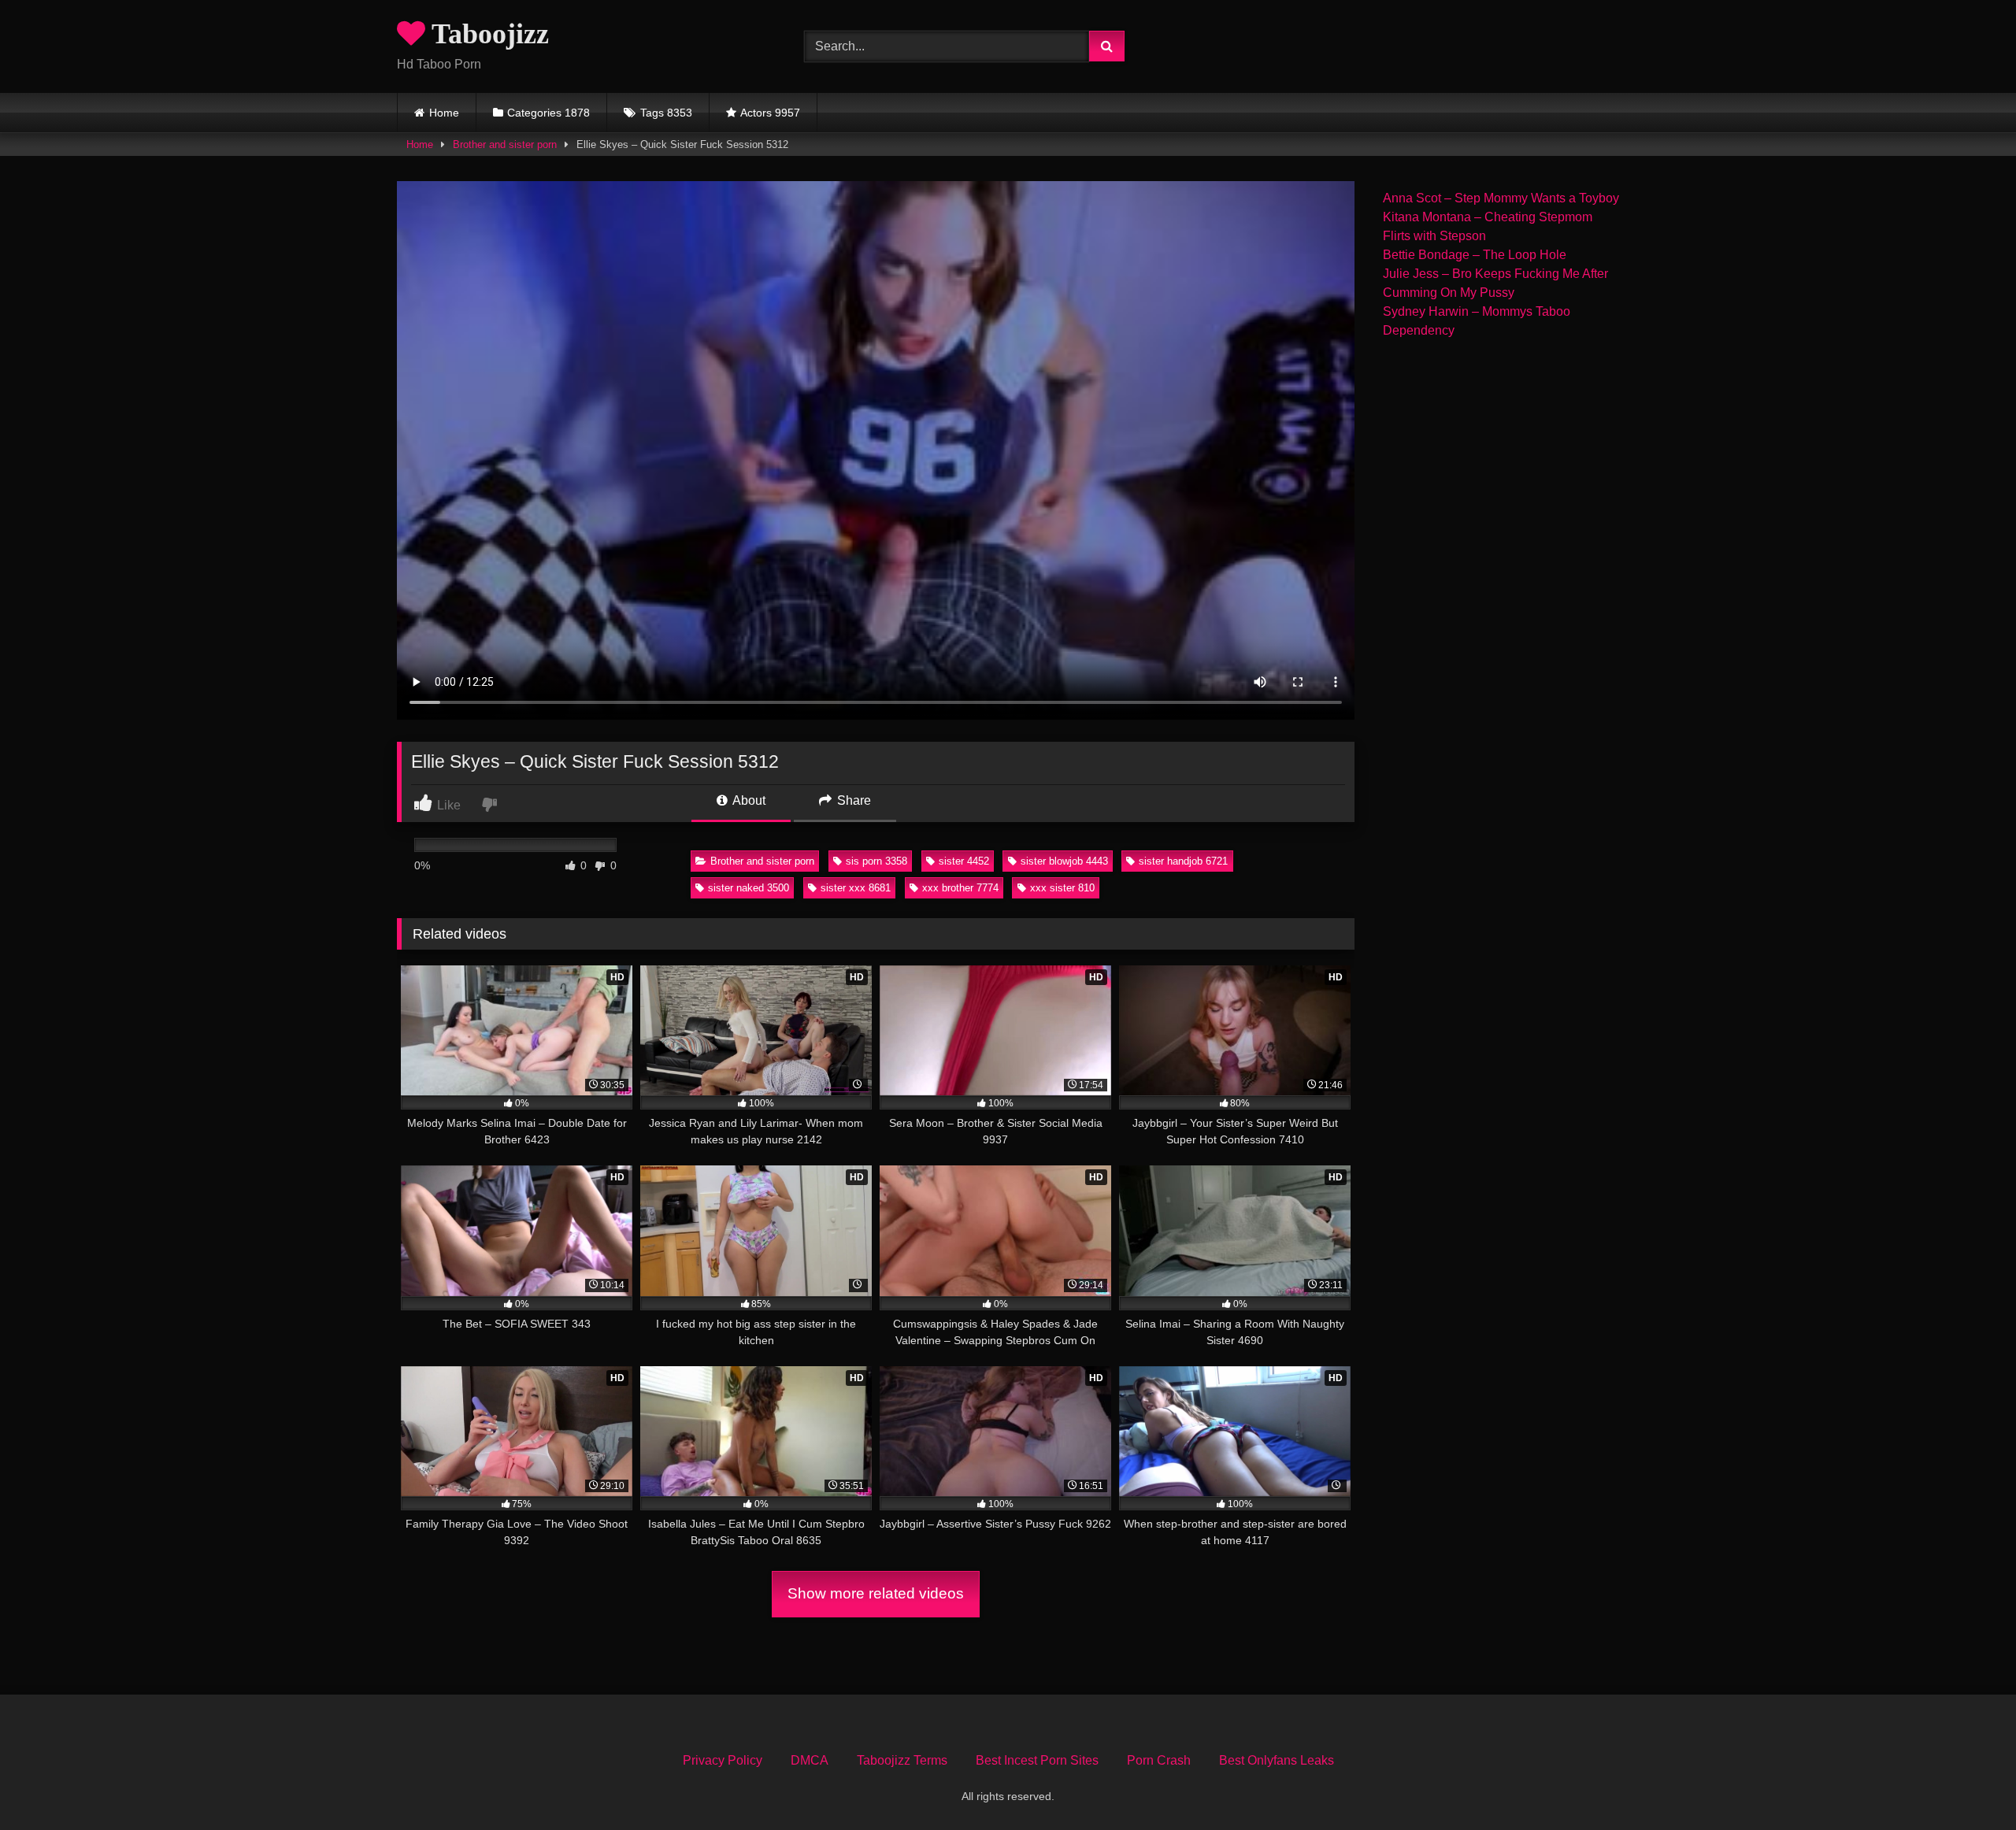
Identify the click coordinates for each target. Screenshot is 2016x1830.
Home (444, 113)
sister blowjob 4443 (1064, 861)
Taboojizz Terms (902, 1760)
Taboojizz (487, 34)
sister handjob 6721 (1183, 861)
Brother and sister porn (505, 144)
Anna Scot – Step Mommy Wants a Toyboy (1501, 198)
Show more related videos (876, 1593)
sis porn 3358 (876, 861)
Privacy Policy (723, 1760)
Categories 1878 (548, 113)
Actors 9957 (770, 113)
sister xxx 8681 (856, 888)
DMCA (810, 1760)
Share (852, 800)
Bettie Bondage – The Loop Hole (1475, 255)
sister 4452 (964, 861)
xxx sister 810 (1062, 888)
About (748, 800)
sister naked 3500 (749, 888)
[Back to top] (1967, 1783)
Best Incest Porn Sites (1037, 1760)
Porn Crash (1159, 1760)
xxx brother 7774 (960, 888)
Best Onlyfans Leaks (1277, 1760)
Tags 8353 (666, 113)
